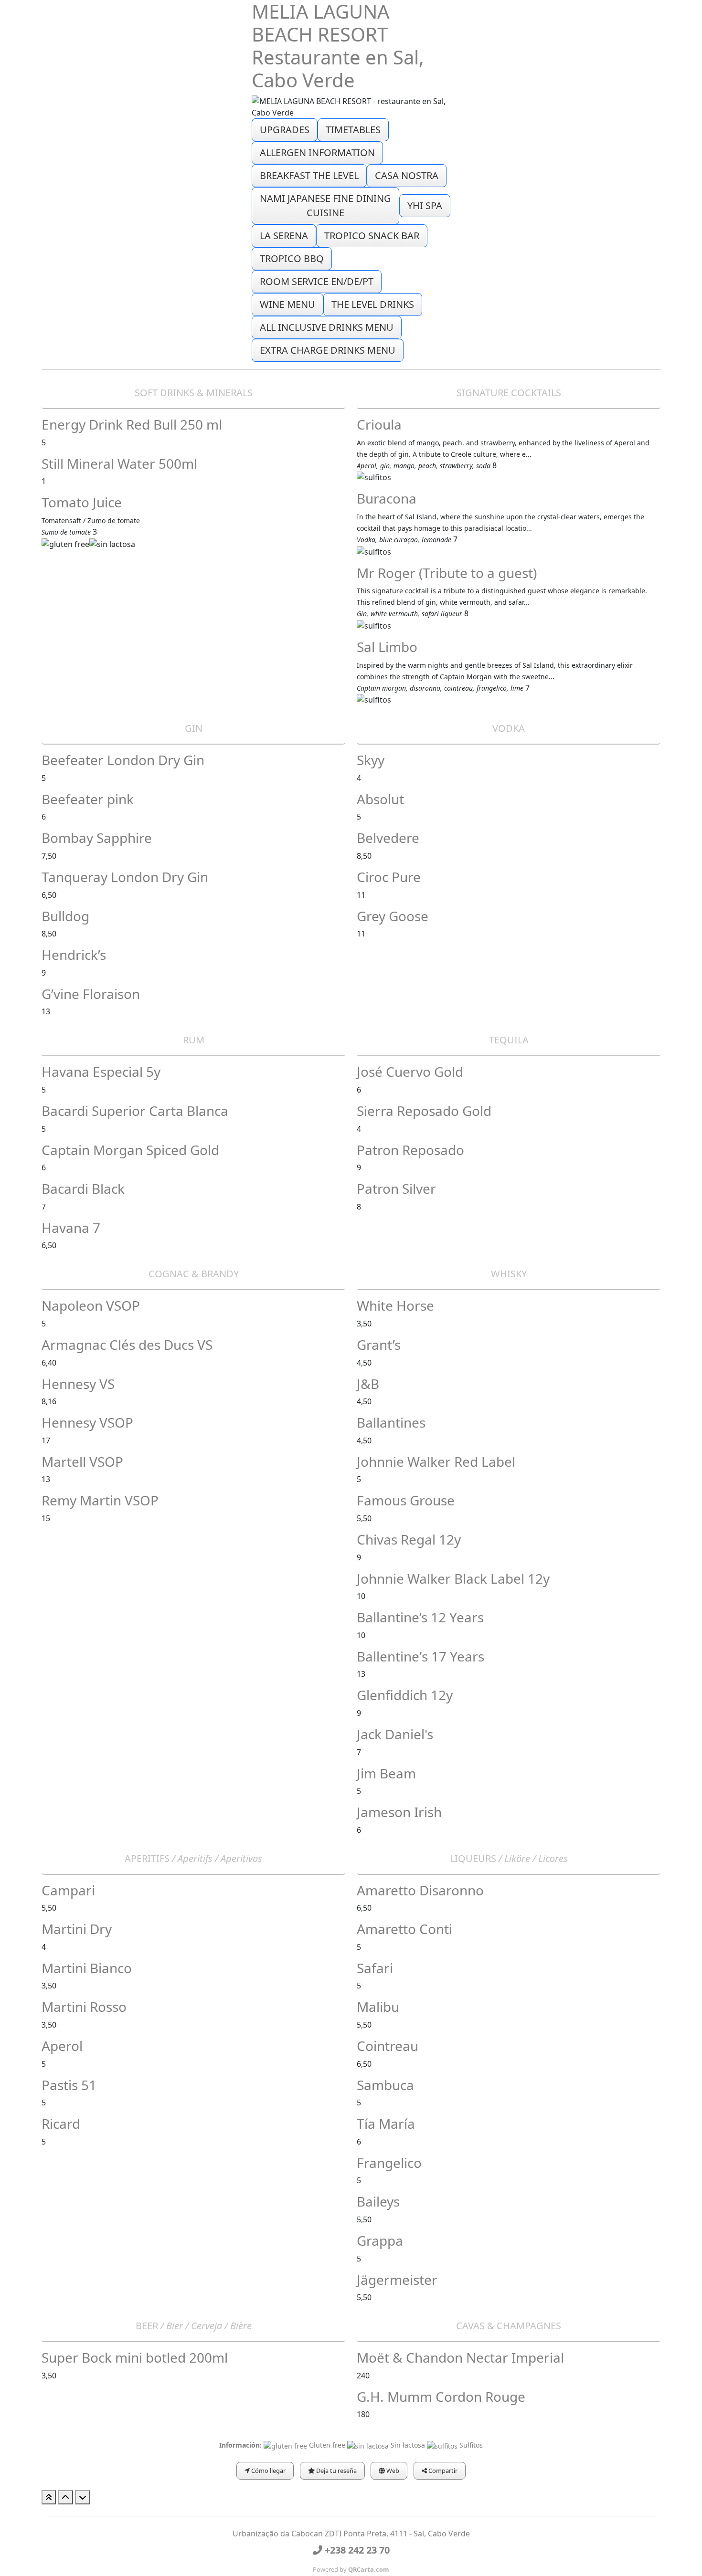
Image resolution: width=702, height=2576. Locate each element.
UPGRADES (285, 130)
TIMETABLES (353, 130)
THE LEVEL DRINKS (373, 304)
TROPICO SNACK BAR (372, 236)
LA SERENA (284, 236)
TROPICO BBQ (292, 258)
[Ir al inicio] (49, 2497)
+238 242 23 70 (356, 2550)
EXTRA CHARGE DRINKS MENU (328, 350)
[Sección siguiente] (83, 2497)
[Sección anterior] (65, 2497)
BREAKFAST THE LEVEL (309, 175)
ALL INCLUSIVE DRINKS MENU (327, 327)
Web (392, 2471)
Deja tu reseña (336, 2471)
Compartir (442, 2471)
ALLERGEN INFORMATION (317, 152)
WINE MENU (287, 304)
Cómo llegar (268, 2471)
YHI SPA (425, 205)
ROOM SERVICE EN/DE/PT (317, 281)
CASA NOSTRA (407, 175)
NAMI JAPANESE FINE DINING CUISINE (325, 205)
